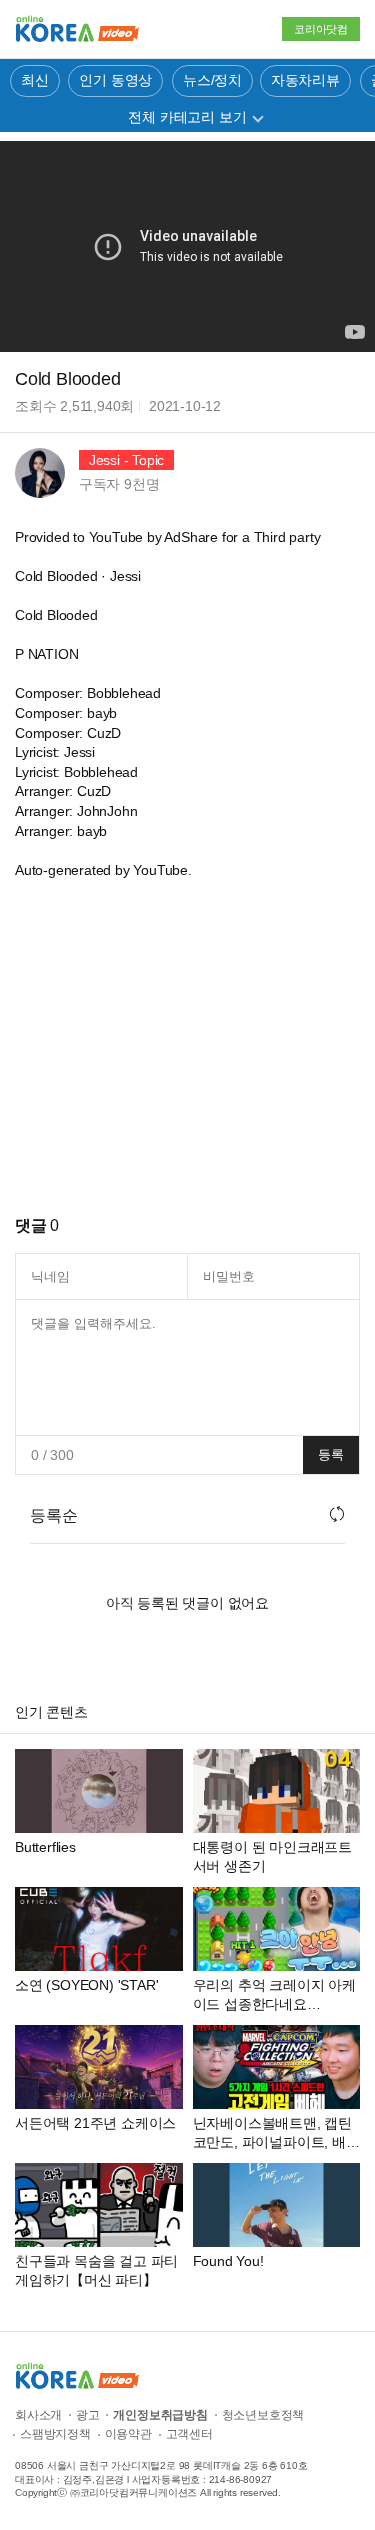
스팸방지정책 (55, 2434)
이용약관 (128, 2434)
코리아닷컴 (321, 29)
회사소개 (38, 2415)
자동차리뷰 (305, 80)
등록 (331, 1454)
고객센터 (189, 2434)
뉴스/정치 (212, 80)
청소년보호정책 (263, 2415)
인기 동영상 (115, 80)
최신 (35, 80)
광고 (88, 2415)
